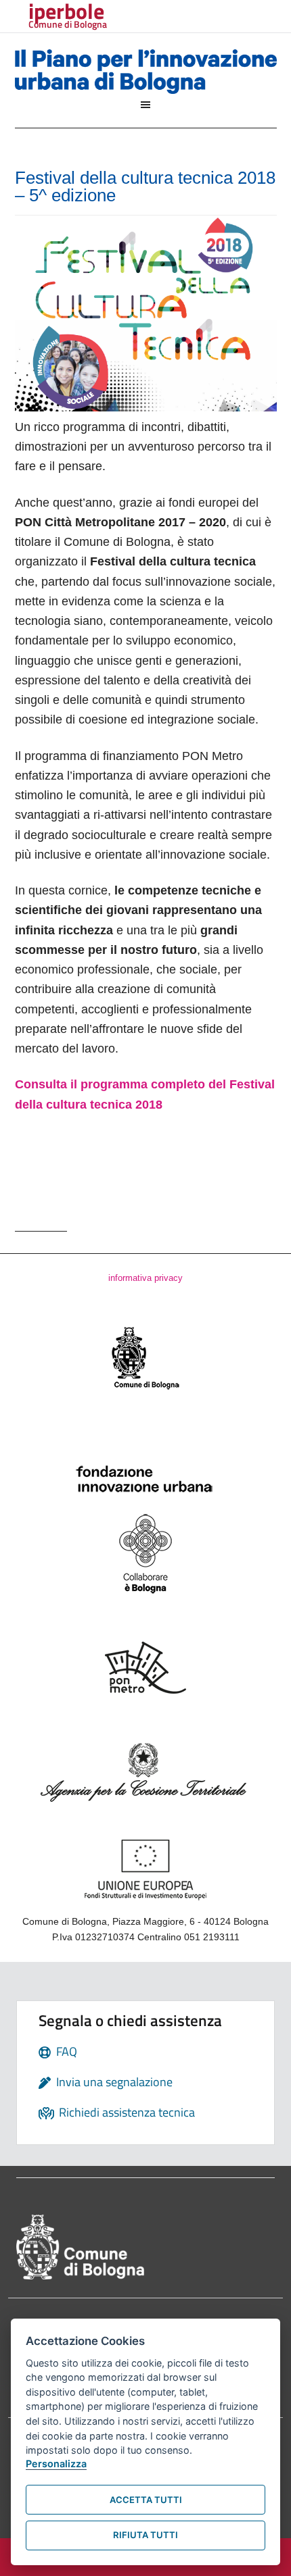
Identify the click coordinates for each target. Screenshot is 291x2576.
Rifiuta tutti (145, 2535)
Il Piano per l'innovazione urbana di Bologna (146, 74)
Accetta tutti (146, 2500)
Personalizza (56, 2464)
